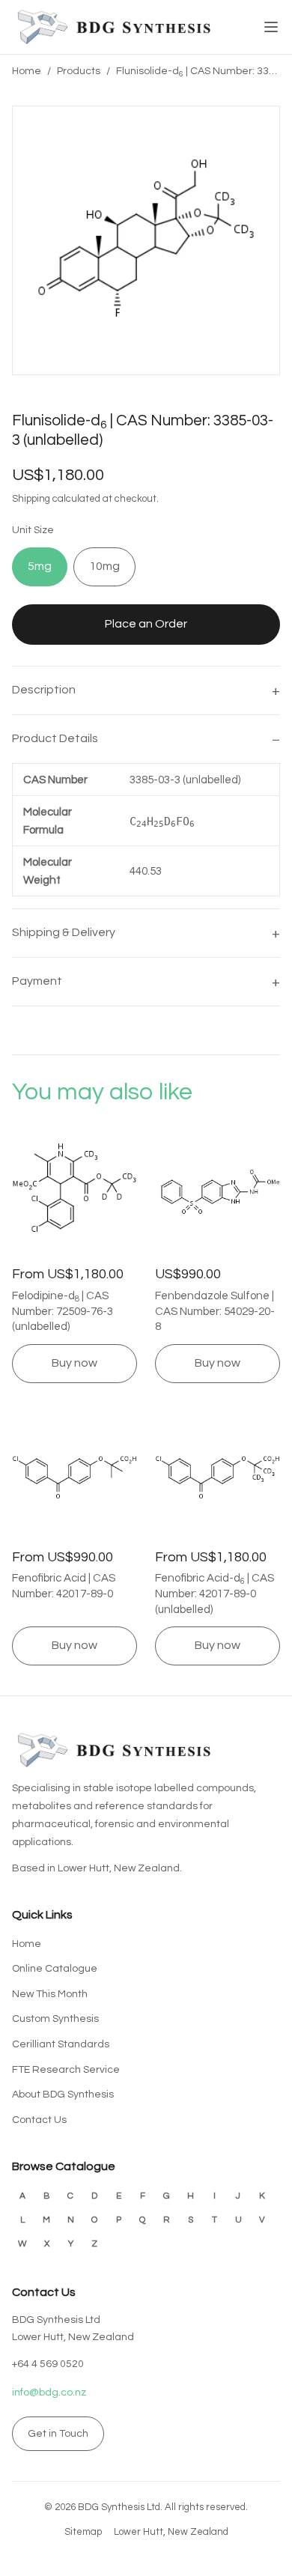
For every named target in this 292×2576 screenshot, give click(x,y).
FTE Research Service (66, 2070)
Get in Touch (58, 2434)
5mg (40, 566)
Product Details (55, 738)
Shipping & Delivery (64, 932)
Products (79, 71)
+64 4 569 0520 (48, 2364)
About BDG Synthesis (63, 2094)
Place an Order (146, 624)
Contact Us (39, 2120)
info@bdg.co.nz (49, 2393)
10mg (104, 566)
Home (27, 71)
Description (44, 690)
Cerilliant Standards (61, 2044)
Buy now (74, 1363)
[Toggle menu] (271, 27)
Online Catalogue (55, 1969)
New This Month (50, 1994)
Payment (37, 981)
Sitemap (83, 2532)
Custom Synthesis (55, 2019)
